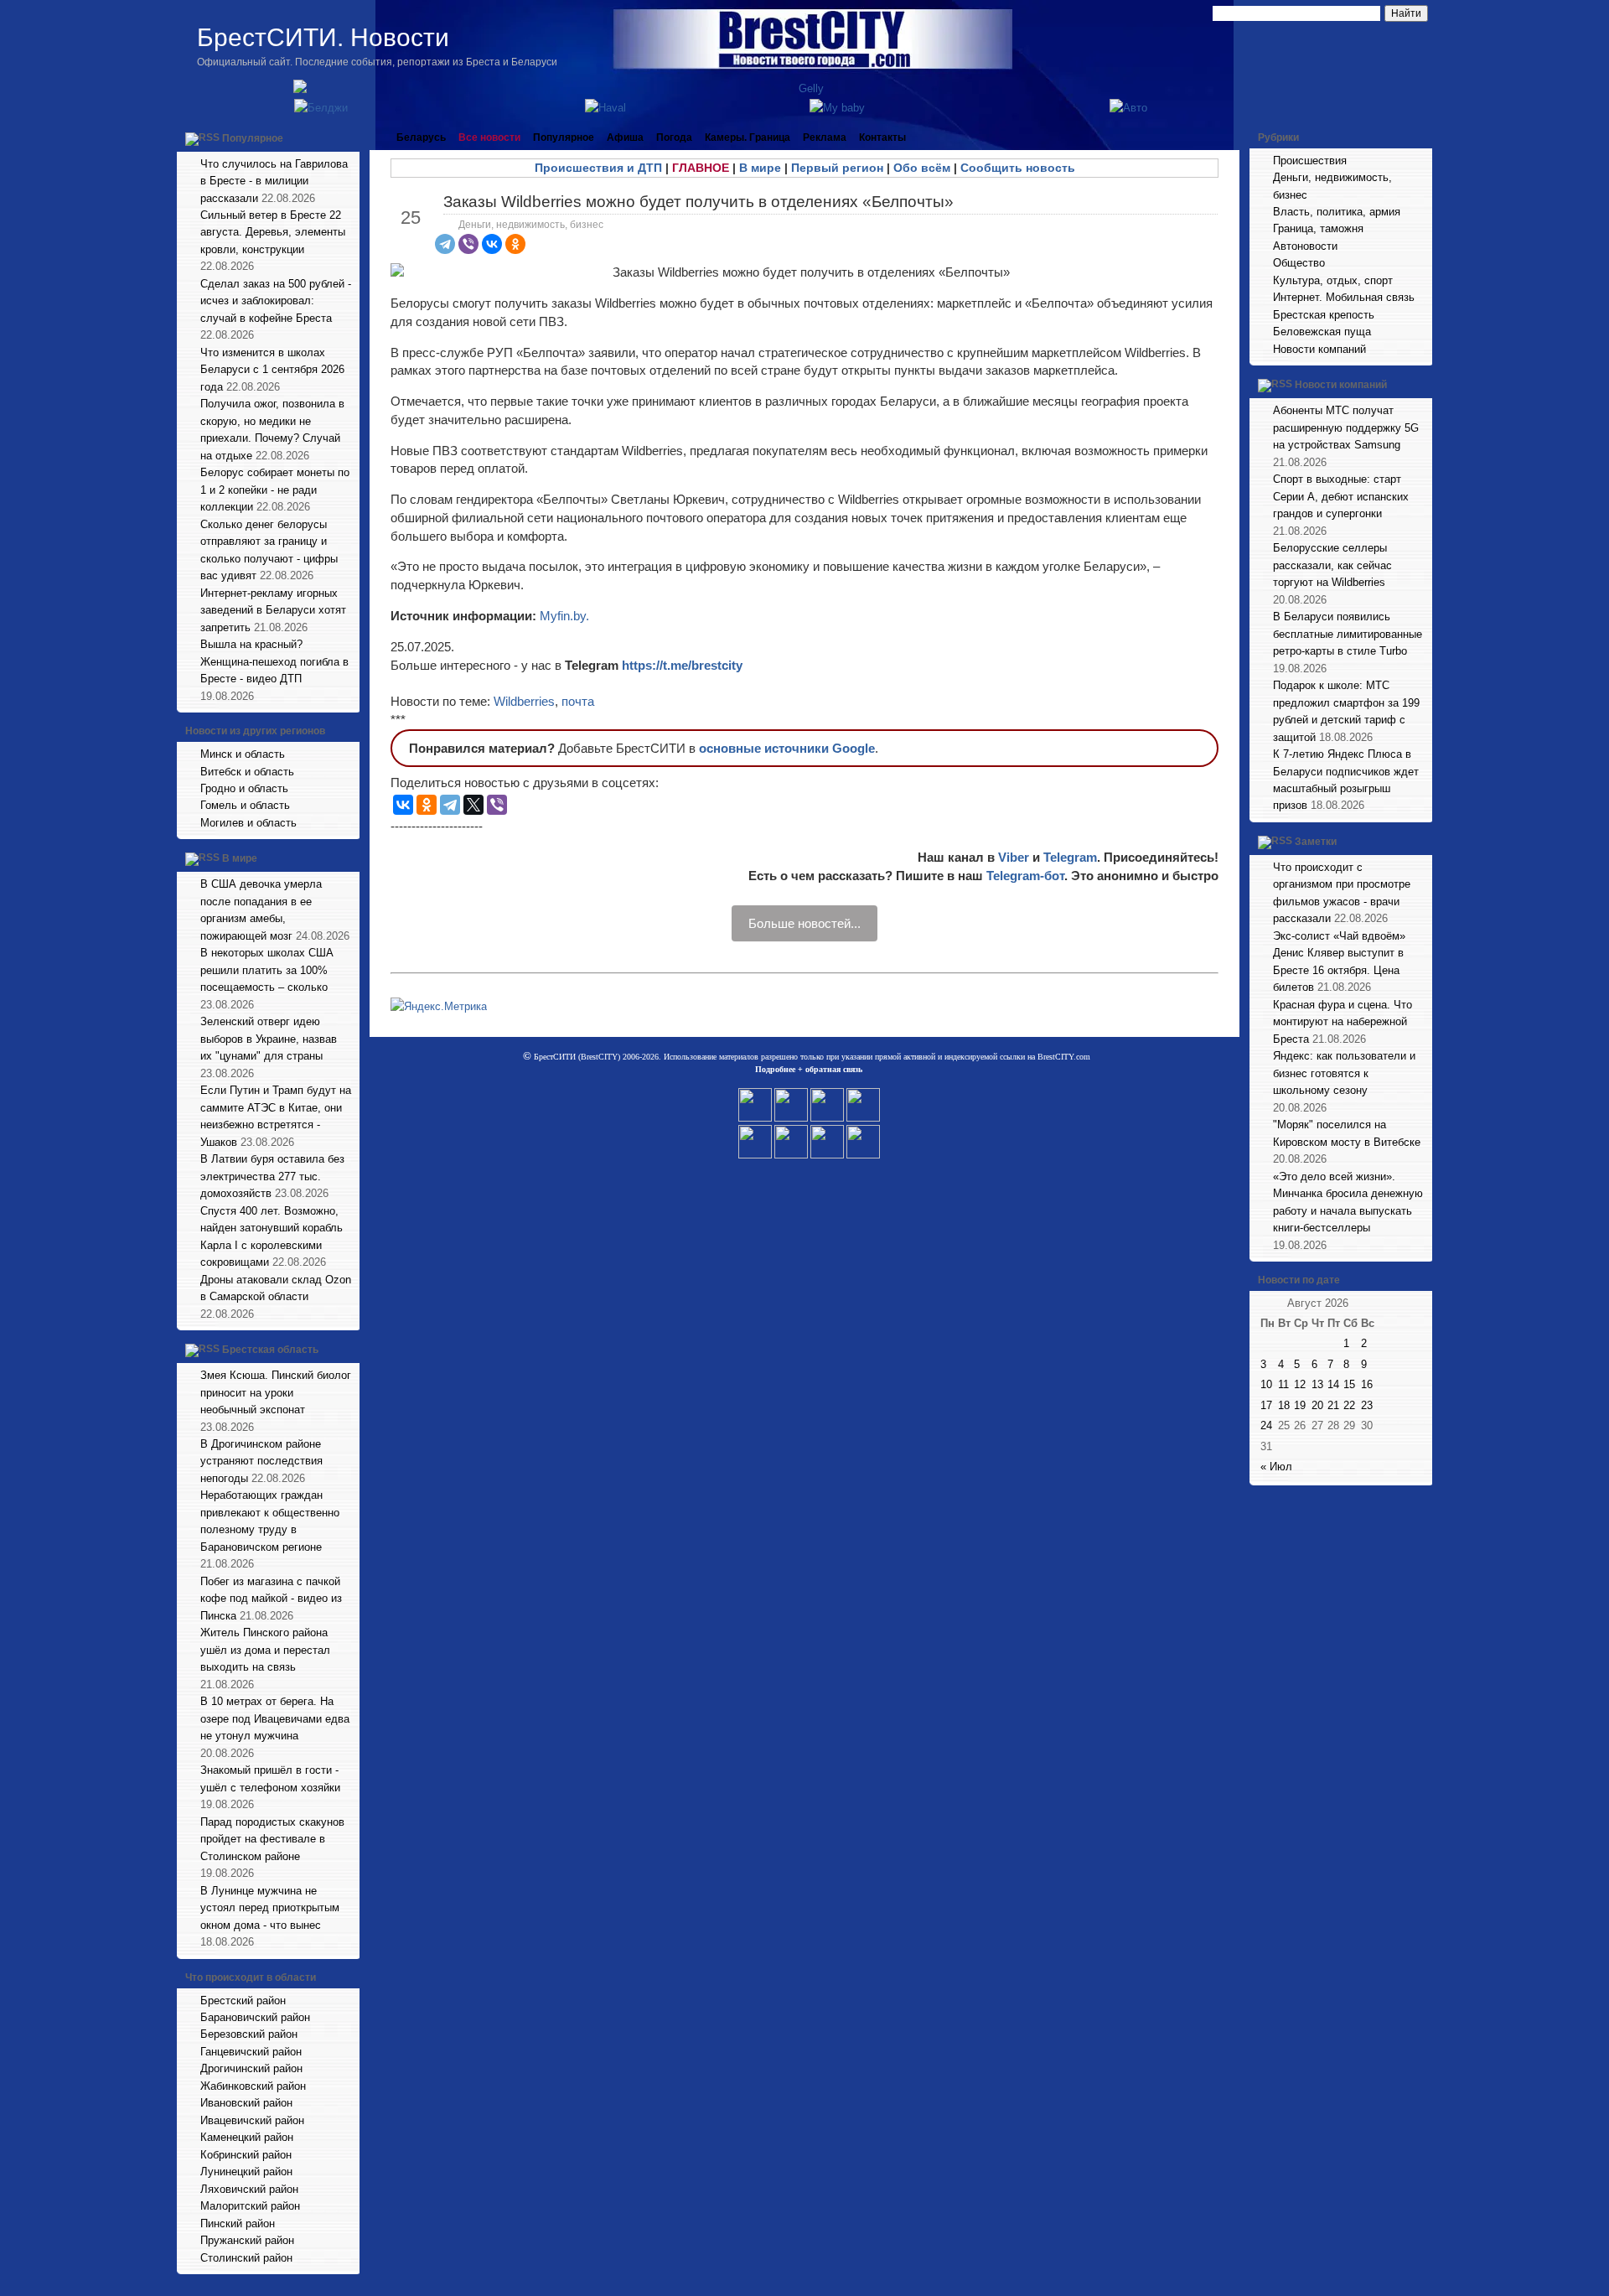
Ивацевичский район (252, 2120)
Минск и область (243, 754)
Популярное (253, 138)
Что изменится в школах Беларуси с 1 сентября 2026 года (272, 370)
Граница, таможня (1318, 228)
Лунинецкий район (246, 2172)
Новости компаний (1319, 349)
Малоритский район (250, 2206)
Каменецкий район (247, 2137)
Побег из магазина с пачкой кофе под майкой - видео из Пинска (271, 1599)
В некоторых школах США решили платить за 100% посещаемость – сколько (267, 970)
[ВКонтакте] (492, 244)
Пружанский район (247, 2240)
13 (1317, 1384)
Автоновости (1305, 246)
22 (1349, 1405)
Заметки (1316, 842)
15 (1349, 1384)
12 (1300, 1384)
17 (1266, 1405)
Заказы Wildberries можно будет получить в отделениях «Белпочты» (698, 202)
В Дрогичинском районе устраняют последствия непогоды (261, 1461)
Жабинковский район (253, 2086)
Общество (1299, 263)
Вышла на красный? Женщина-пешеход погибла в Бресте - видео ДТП (274, 661)
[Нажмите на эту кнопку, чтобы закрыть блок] (349, 137)
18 (1284, 1405)
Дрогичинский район (251, 2068)
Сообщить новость (1018, 168)
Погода (674, 137)
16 (1367, 1384)
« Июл (1276, 1467)
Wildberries (524, 701)
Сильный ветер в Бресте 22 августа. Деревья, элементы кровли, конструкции (273, 232)
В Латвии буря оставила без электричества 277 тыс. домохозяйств (272, 1176)
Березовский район (249, 2034)
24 (1266, 1425)
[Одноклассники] (515, 244)
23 (1367, 1405)
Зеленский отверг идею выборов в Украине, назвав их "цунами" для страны (269, 1039)
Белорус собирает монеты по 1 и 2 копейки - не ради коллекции (275, 490)
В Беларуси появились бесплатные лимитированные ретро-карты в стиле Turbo (1348, 634)
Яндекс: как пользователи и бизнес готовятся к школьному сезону (1344, 1073)
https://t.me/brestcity (682, 665)
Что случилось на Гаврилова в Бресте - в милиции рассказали (274, 181)
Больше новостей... (804, 923)
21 (1333, 1405)
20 (1317, 1405)
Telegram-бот (1025, 876)
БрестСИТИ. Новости (323, 37)
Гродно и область (244, 788)
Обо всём (922, 168)
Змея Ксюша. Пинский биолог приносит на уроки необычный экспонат (276, 1392)
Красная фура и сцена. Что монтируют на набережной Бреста (1343, 1022)
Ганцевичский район (251, 2052)
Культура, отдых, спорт (1333, 280)
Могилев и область (248, 823)
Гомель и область (245, 805)
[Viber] (468, 244)
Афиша (625, 137)
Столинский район (246, 2258)
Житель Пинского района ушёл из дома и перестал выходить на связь (265, 1650)
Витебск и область (247, 772)
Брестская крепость (1324, 315)
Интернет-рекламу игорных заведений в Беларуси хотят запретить (273, 610)
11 (1283, 1384)
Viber (1014, 857)
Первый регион (837, 168)
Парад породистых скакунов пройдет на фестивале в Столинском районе (272, 1839)
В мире (240, 859)
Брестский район (243, 2001)
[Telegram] (445, 244)
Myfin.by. (564, 616)
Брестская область (270, 1350)
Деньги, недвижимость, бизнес (531, 225)
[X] (473, 805)
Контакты (882, 137)
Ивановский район (246, 2103)
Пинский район (238, 2223)
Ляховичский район (249, 2189)
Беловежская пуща (1322, 332)
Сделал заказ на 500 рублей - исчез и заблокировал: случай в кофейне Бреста (276, 301)
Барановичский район (255, 2017)
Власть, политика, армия (1337, 212)
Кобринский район (246, 2155)
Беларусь (421, 137)
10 (1266, 1384)
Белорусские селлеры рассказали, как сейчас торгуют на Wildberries (1332, 565)
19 (1300, 1405)
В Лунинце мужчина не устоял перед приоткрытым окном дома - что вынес (270, 1908)
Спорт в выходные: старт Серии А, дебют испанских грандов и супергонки (1341, 496)
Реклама (825, 137)
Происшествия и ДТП (598, 168)
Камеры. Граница (748, 137)
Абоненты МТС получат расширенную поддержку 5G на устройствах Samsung (1346, 428)
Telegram (1070, 857)
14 (1333, 1384)
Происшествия (1310, 161)
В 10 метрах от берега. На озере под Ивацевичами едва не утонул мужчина (275, 1718)
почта (578, 701)
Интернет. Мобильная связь (1344, 297)
